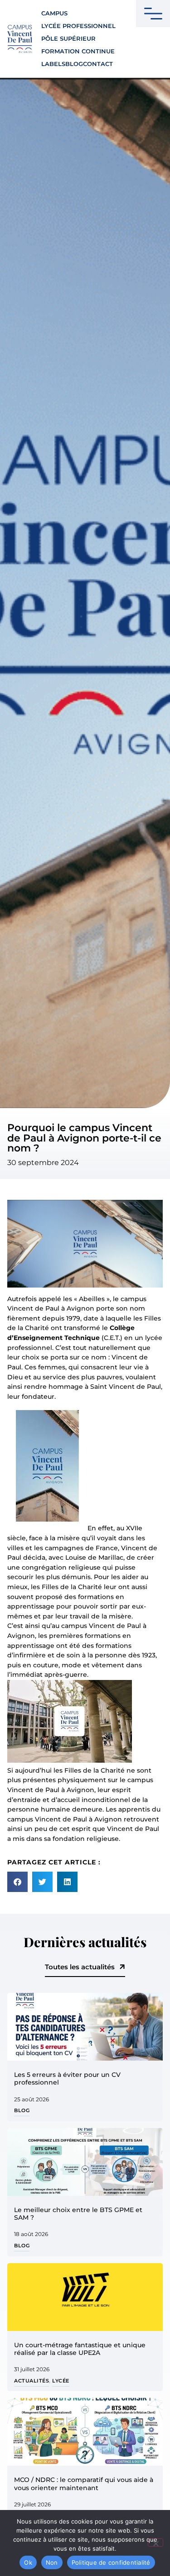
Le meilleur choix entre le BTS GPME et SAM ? (78, 2214)
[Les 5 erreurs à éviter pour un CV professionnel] (85, 2027)
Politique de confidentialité (111, 2562)
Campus (54, 13)
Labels (53, 64)
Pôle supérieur (68, 39)
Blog (74, 64)
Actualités (32, 2381)
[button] (17, 1882)
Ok (28, 2562)
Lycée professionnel (78, 26)
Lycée (61, 2381)
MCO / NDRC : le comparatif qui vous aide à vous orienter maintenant (84, 2484)
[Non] (155, 2543)
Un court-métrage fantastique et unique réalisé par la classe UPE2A (80, 2349)
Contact (98, 64)
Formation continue (78, 51)
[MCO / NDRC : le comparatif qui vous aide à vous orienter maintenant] (85, 2432)
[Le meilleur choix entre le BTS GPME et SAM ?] (85, 2162)
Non (52, 2562)
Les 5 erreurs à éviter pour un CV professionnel (67, 2078)
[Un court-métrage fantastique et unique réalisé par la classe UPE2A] (85, 2297)
